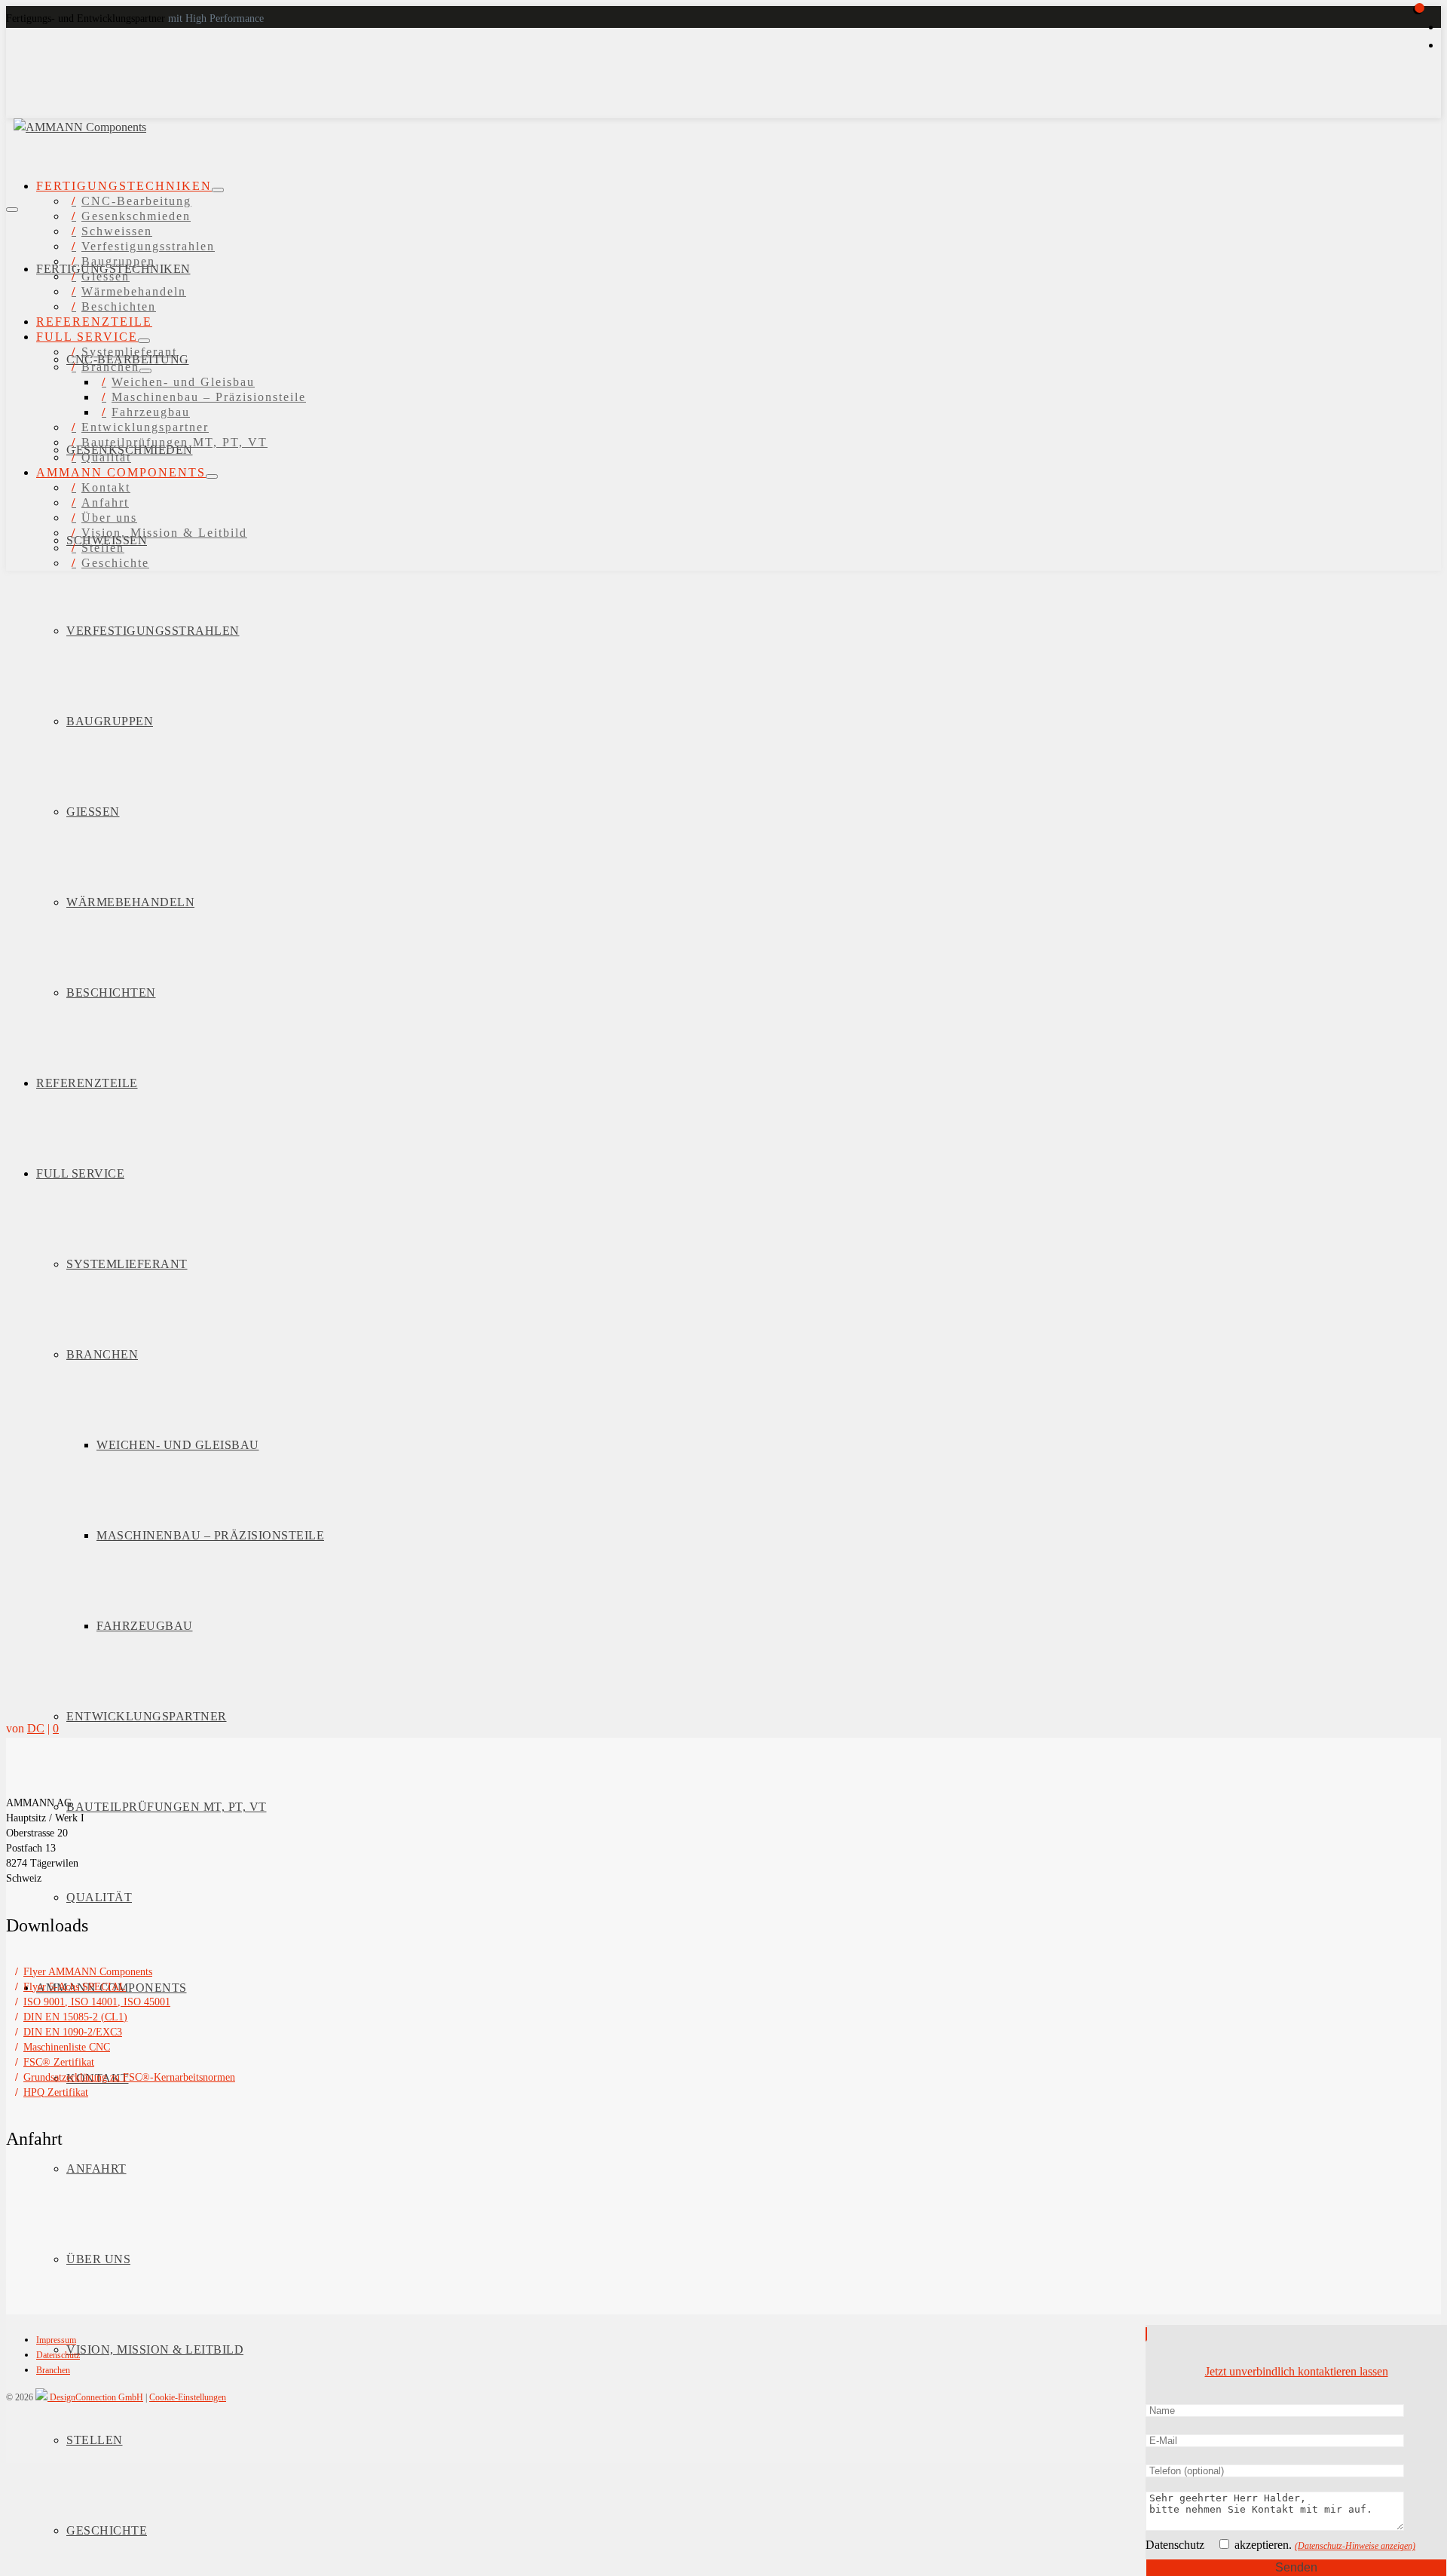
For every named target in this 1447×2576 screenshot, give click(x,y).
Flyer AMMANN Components (88, 1972)
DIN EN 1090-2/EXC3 (73, 2032)
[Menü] (12, 210)
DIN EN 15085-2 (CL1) (75, 2017)
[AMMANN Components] (185, 111)
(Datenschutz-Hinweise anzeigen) (1355, 2546)
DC (36, 1728)
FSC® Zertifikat (59, 2062)
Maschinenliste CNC (67, 2047)
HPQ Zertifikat (56, 2092)
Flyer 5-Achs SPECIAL (75, 1987)
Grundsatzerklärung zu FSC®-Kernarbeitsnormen (129, 2077)
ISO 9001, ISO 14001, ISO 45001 (97, 2002)
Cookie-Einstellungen (188, 2397)
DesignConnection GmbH (95, 2397)
